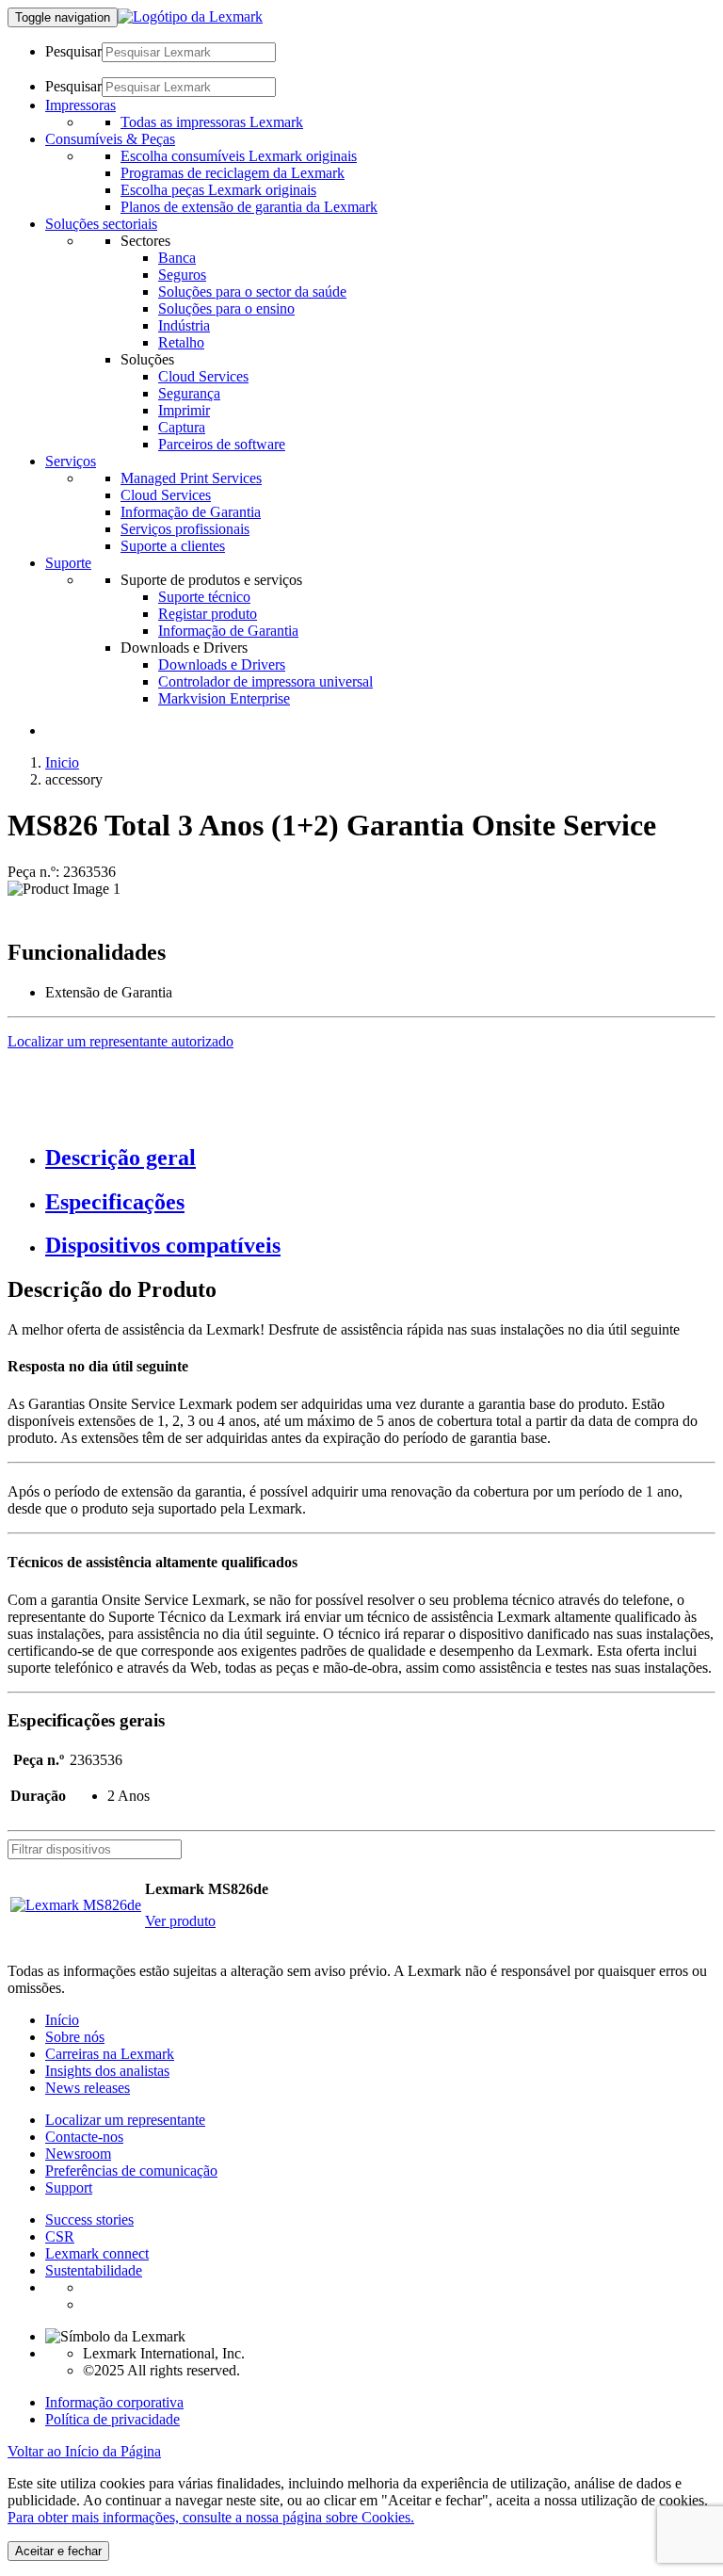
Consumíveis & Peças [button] (110, 139)
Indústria (184, 325)
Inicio (62, 762)
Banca (177, 258)
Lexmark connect (97, 2253)
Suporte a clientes (173, 546)
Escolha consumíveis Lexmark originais (239, 156)
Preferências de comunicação (131, 2171)
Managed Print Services (191, 478)
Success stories (89, 2220)
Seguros (182, 275)
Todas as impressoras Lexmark (212, 122)
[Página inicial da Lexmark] (190, 16)
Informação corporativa (114, 2402)
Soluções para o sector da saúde (252, 292)
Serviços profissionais (185, 529)
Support (69, 2187)
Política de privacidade (112, 2419)
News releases (88, 2088)
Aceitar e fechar (58, 2551)
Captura (182, 427)
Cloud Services (203, 376)
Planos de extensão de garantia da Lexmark (249, 207)
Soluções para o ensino (226, 308)
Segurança (189, 393)
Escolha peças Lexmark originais (218, 190)
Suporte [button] (68, 563)
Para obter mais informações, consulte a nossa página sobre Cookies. (211, 2517)
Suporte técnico (204, 597)
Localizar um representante (125, 2120)
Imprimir (184, 410)
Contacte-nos (84, 2137)
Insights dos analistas (107, 2071)
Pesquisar (73, 51)
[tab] (380, 1158)
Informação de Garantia (191, 512)
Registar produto (208, 614)
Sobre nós (75, 2037)
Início (62, 2020)
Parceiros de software (222, 444)
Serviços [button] (71, 461)
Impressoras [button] (80, 105)
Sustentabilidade (94, 2270)
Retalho (181, 342)
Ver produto (180, 1921)
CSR (60, 2236)
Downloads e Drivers (222, 664)
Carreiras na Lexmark (110, 2054)
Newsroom (78, 2154)
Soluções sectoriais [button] (101, 224)
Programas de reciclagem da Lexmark (233, 173)
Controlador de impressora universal (265, 681)
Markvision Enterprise (224, 698)
